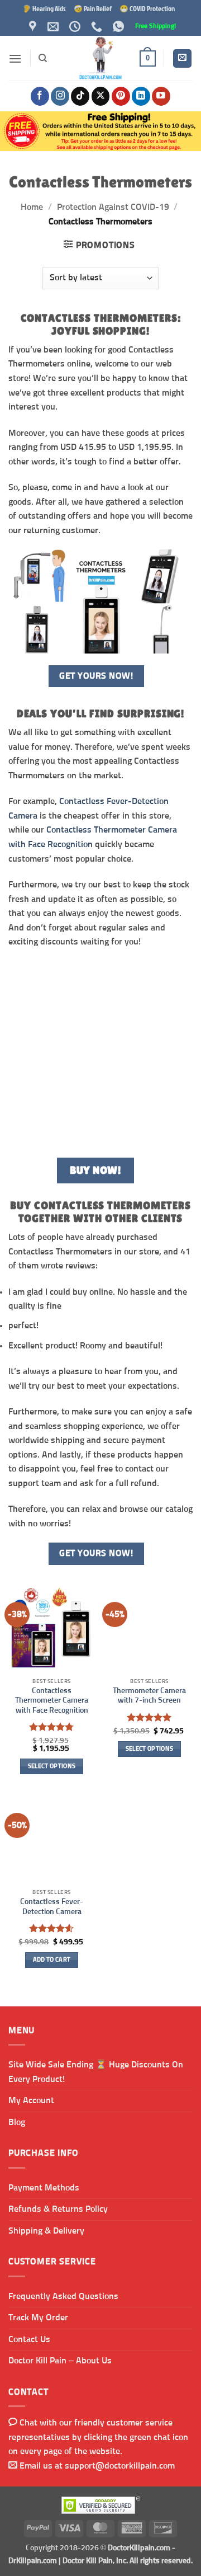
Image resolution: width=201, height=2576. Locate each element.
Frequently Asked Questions (63, 2296)
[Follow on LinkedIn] (141, 96)
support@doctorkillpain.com (120, 2466)
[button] (15, 58)
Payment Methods (44, 2188)
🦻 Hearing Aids (44, 8)
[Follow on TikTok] (80, 96)
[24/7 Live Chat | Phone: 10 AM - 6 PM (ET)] (76, 26)
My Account (31, 2100)
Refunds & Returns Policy (58, 2209)
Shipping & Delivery (46, 2231)
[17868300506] (120, 26)
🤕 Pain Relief (93, 8)
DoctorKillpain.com (139, 2548)
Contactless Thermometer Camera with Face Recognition (52, 1701)
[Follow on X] (101, 96)
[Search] (43, 58)
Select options (52, 1766)
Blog (17, 2122)
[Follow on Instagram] (60, 96)
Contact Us (29, 2339)
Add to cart (52, 1960)
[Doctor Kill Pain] (100, 58)
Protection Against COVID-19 (113, 207)
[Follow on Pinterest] (121, 96)
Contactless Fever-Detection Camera (52, 1907)
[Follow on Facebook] (40, 96)
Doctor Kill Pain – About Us (60, 2361)
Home (32, 207)
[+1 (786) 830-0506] (98, 26)
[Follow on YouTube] (161, 96)
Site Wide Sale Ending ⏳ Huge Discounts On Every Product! (96, 2072)
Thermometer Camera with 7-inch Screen (149, 1696)
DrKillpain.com (33, 2561)
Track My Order (38, 2318)
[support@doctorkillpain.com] (54, 26)
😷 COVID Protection (147, 8)
